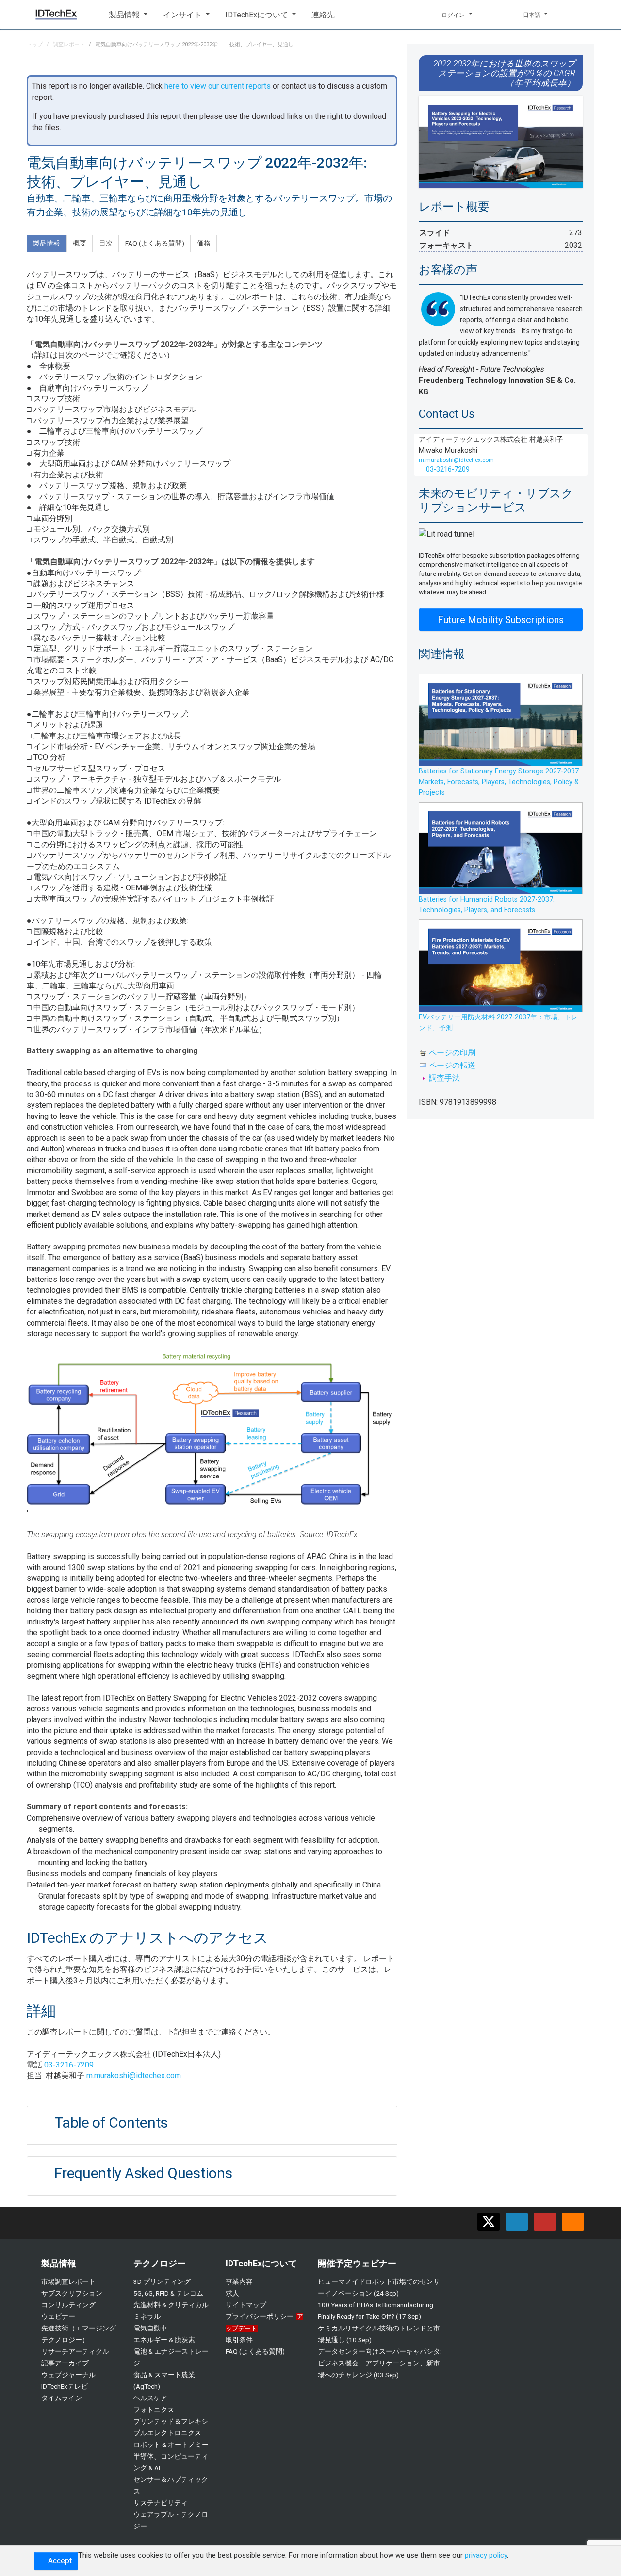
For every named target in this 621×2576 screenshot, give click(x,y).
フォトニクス (154, 2410)
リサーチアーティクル (75, 2351)
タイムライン (62, 2398)
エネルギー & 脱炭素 (164, 2340)
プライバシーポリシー (260, 2316)
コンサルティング (68, 2305)
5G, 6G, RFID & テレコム (168, 2293)
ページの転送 (452, 1065)
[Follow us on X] (489, 2222)
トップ (35, 44)
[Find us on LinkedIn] (517, 2222)
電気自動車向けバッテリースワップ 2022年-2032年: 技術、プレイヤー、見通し (194, 44)
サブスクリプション (72, 2293)
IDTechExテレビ (65, 2386)
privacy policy (486, 2555)
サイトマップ (246, 2305)
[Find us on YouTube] (545, 2222)
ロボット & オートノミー (171, 2445)
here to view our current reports (218, 86)
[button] (128, 15)
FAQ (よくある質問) (255, 2351)
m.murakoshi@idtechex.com (134, 2076)
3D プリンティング (162, 2281)
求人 (232, 2293)
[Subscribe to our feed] (573, 2222)
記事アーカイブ (65, 2363)
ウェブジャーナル (68, 2375)
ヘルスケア (150, 2398)
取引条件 (239, 2340)
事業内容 (239, 2281)
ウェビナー (58, 2316)
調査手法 (444, 1078)
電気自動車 (150, 2328)
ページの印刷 (452, 1053)
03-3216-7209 (69, 2065)
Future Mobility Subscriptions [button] (501, 620)
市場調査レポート (68, 2281)
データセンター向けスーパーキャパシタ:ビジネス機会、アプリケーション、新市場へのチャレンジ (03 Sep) (380, 2363)
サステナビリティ (161, 2503)
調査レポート (69, 44)
